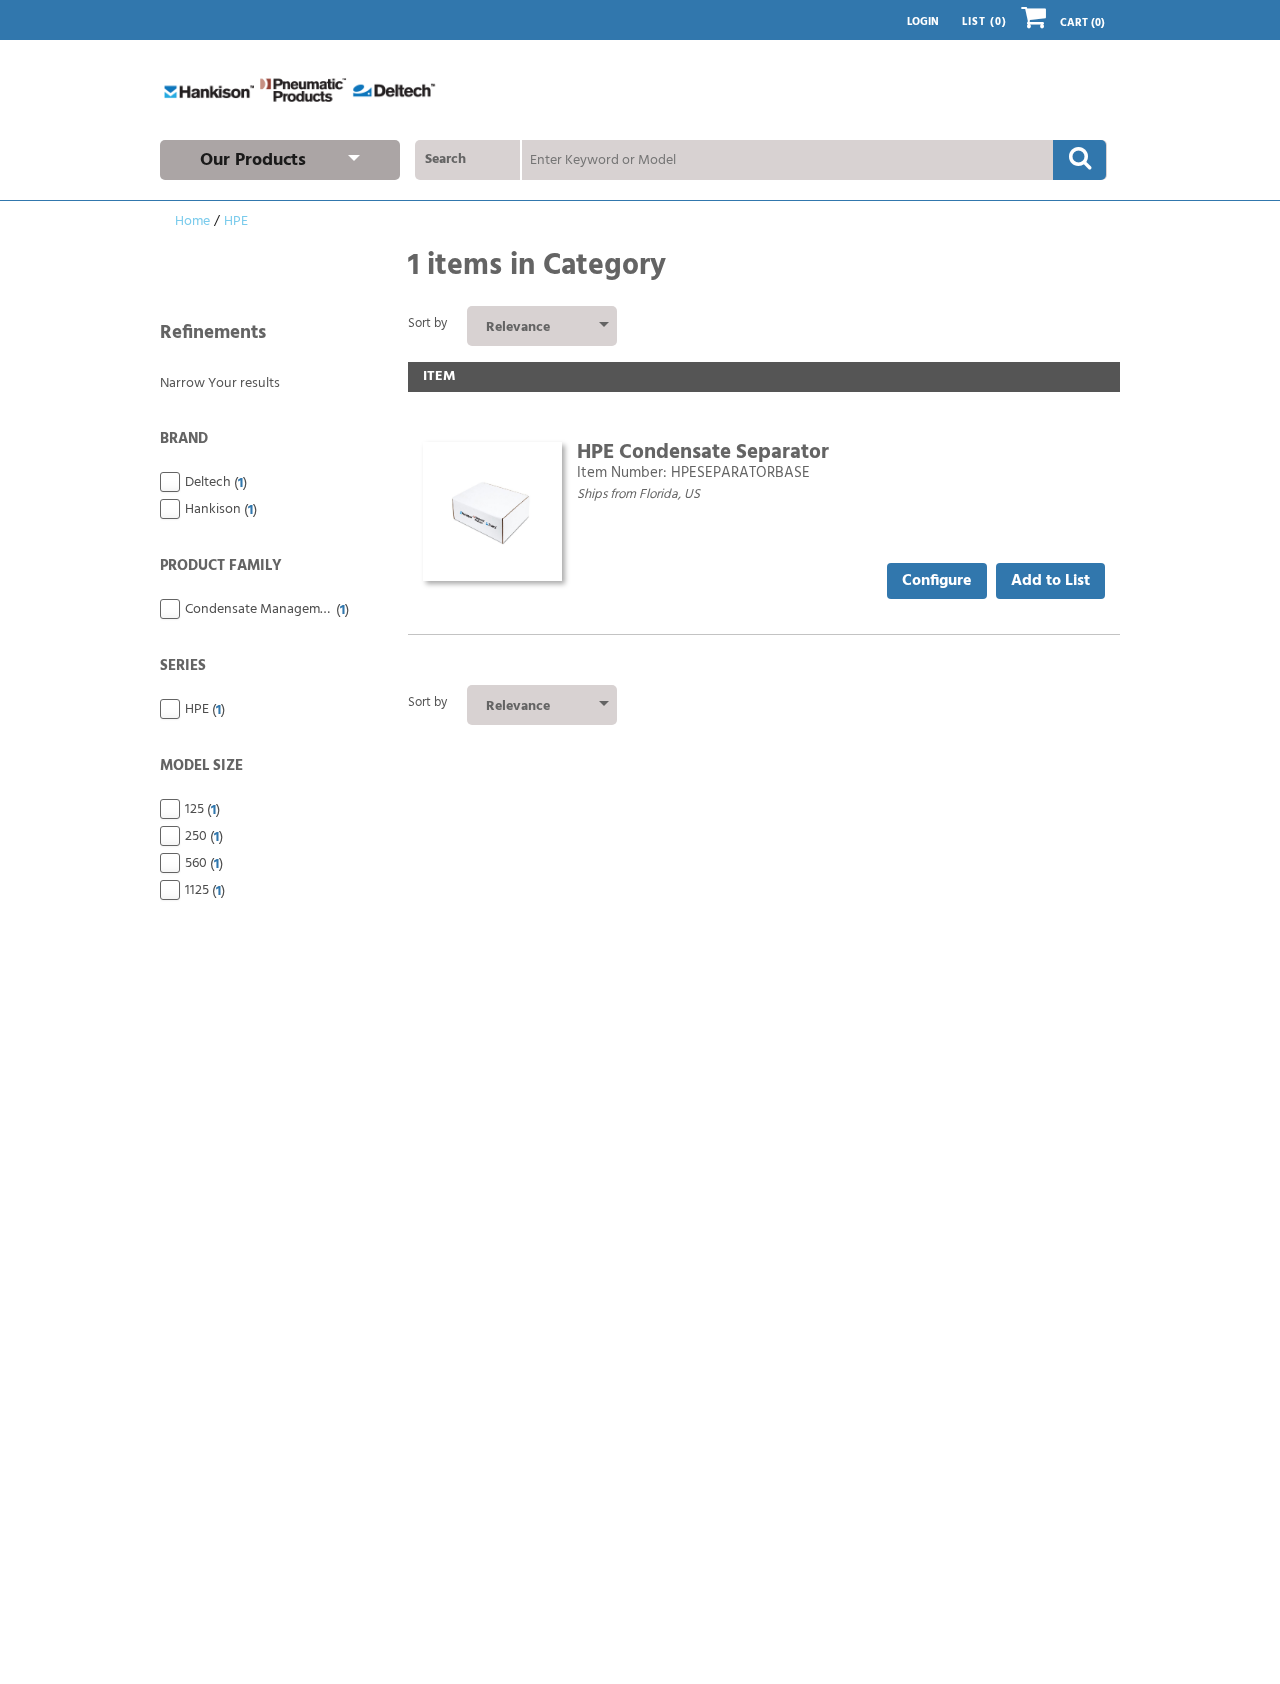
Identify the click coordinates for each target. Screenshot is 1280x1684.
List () (984, 22)
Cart (1082, 23)
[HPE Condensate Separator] (492, 512)
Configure (937, 581)
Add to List (1050, 581)
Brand (184, 439)
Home (192, 221)
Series (183, 666)
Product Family (221, 566)
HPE (236, 221)
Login (923, 22)
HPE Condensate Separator (703, 452)
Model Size (201, 766)
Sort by (427, 323)
